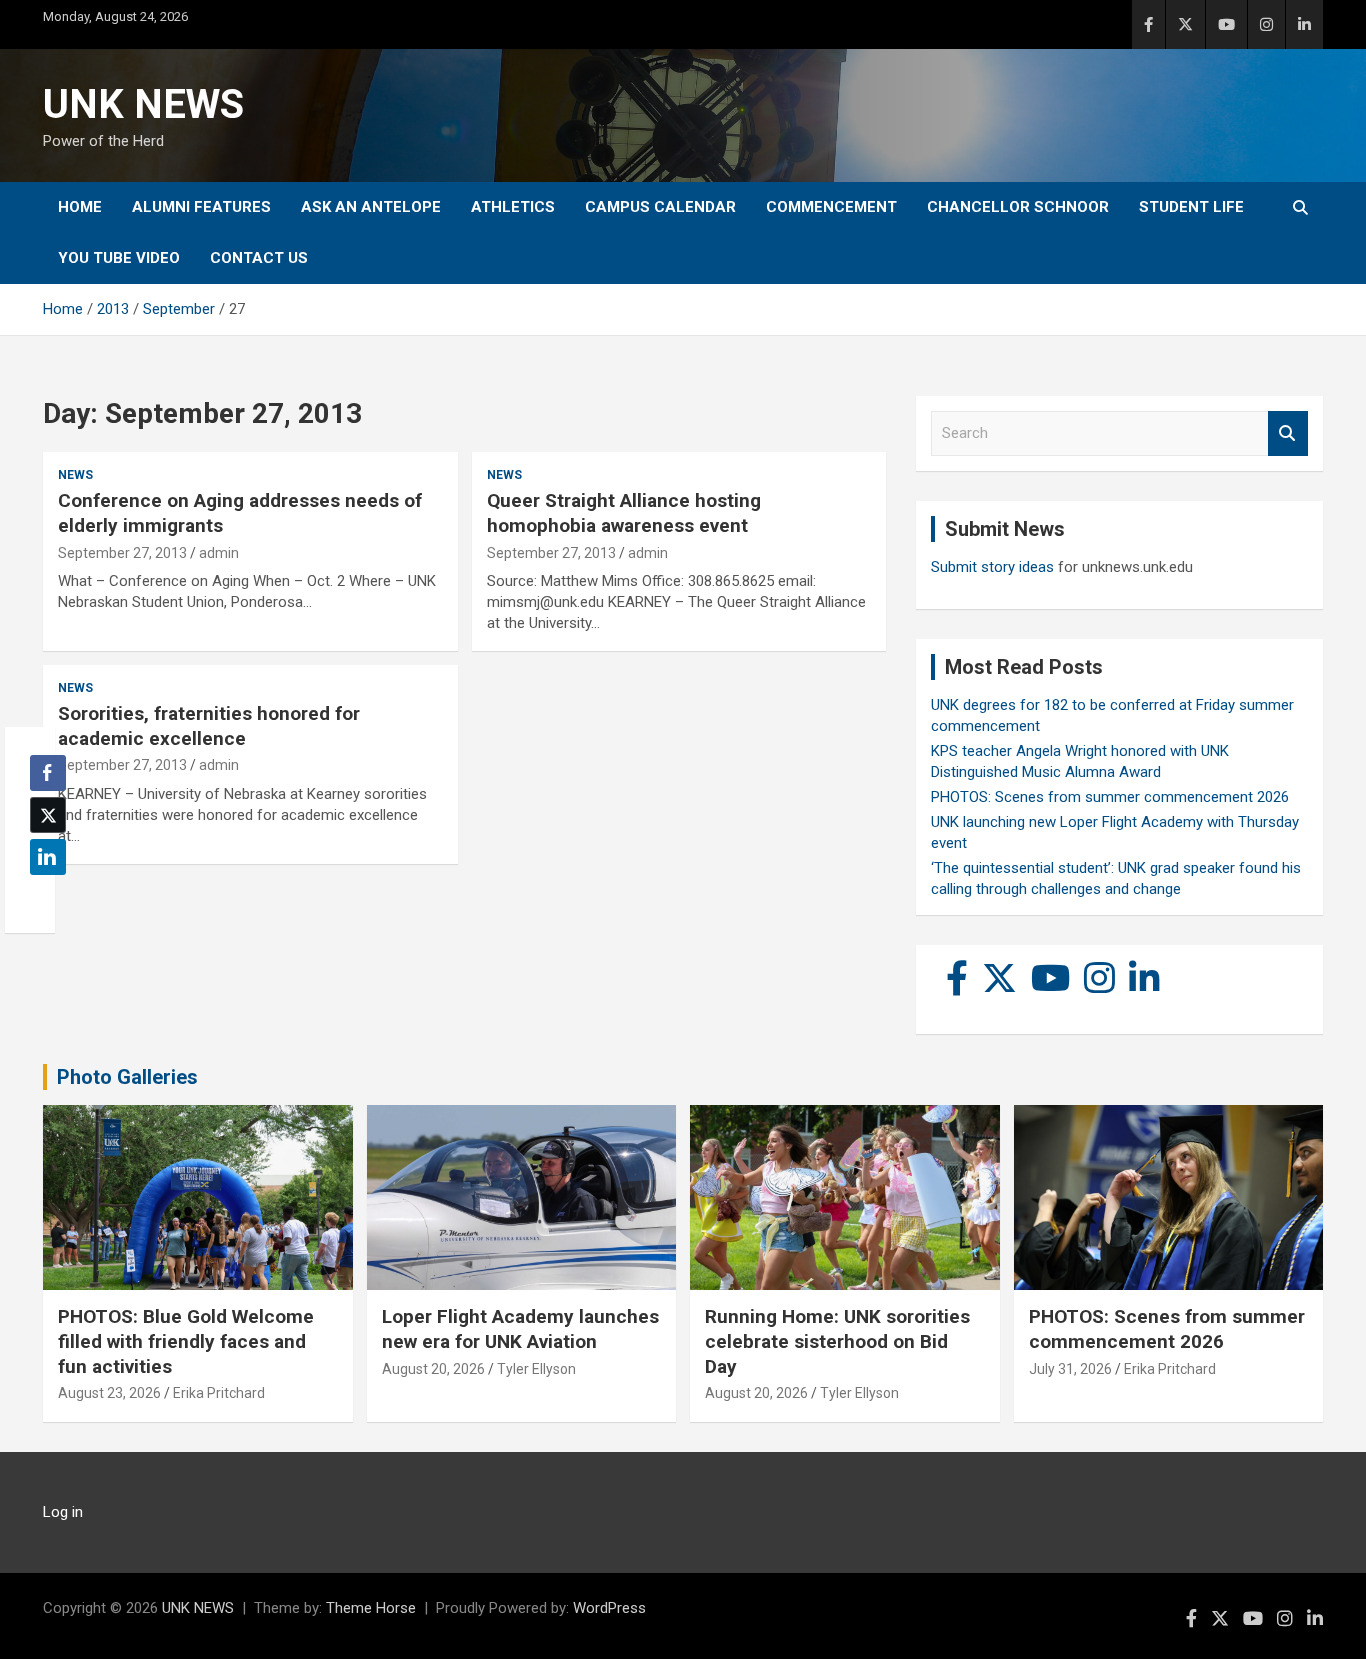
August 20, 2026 (433, 1369)
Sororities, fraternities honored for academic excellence (209, 726)
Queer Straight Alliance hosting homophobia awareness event (624, 513)
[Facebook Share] (48, 773)
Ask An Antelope (371, 207)
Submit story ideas (992, 567)
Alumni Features (201, 207)
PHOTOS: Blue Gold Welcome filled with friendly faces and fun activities (186, 1341)
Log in (63, 1512)
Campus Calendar (660, 207)
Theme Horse (371, 1608)
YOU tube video (119, 258)
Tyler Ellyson (536, 1369)
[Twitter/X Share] (48, 815)
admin (219, 553)
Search (1288, 433)
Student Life (1191, 207)
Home (80, 207)
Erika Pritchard (219, 1393)
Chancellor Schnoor (1018, 207)
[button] (42, 896)
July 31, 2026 (1070, 1369)
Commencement (831, 207)
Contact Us (259, 258)
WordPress (609, 1608)
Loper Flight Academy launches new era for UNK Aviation (520, 1329)
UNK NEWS (143, 104)
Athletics (513, 207)
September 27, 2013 (122, 553)
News (75, 475)
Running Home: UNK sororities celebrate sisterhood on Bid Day (837, 1341)
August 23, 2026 (109, 1393)
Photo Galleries (127, 1077)
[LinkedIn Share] (48, 857)
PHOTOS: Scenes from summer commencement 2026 (1110, 797)
